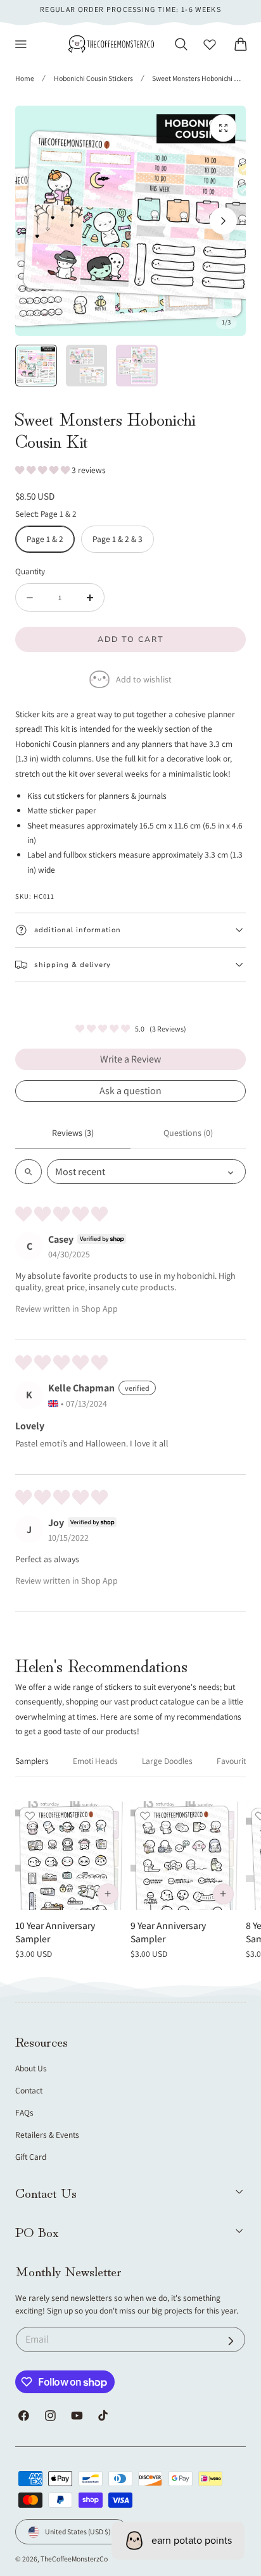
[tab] (36, 366)
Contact (29, 2090)
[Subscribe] (231, 2341)
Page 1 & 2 (45, 539)
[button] (21, 44)
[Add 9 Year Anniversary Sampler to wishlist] (145, 1816)
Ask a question (130, 1091)
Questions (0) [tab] (188, 1133)
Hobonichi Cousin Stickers (93, 78)
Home (25, 78)
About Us (31, 2068)
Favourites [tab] (235, 1761)
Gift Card (31, 2157)
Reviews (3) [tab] (73, 1133)
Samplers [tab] (32, 1761)
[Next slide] (223, 221)
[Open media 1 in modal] (223, 128)
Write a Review (130, 1059)
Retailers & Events (47, 2135)
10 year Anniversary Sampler (55, 1932)
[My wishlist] (210, 44)
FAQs (24, 2112)
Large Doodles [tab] (167, 1761)
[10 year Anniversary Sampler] (70, 1856)
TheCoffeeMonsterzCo (74, 2559)
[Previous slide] (38, 221)
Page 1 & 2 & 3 (118, 539)
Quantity (30, 571)
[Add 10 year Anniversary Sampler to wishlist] (30, 1816)
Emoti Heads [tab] (95, 1761)
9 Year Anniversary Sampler (168, 1932)
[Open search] (29, 1172)
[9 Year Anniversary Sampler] (185, 1856)
